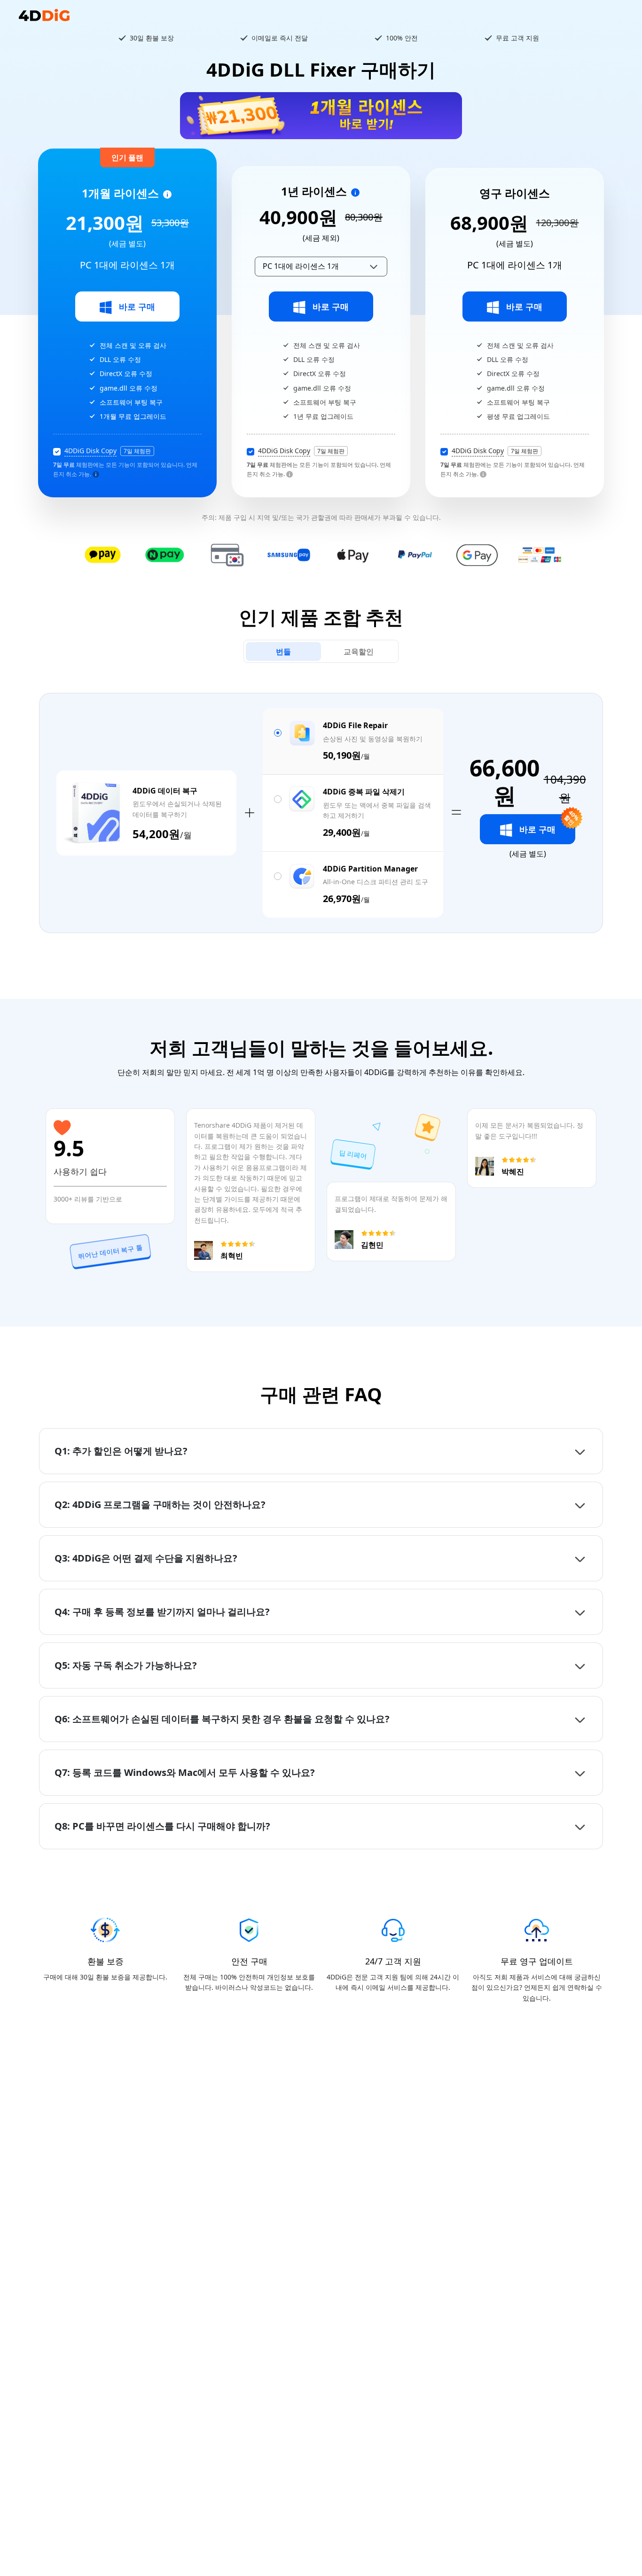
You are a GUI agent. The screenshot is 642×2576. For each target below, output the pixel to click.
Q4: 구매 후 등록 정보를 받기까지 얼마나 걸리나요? (162, 1612)
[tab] (283, 652)
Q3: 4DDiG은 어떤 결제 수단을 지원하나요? (146, 1558)
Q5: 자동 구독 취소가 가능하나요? (126, 1665)
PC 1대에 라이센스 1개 (301, 266)
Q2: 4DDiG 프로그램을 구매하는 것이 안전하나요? (160, 1504)
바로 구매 (137, 306)
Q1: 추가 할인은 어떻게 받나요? (121, 1451)
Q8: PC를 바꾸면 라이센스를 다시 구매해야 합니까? (162, 1826)
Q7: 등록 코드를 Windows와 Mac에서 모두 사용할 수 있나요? (185, 1772)
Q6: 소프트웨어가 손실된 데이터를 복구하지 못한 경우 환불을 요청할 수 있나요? (222, 1719)
